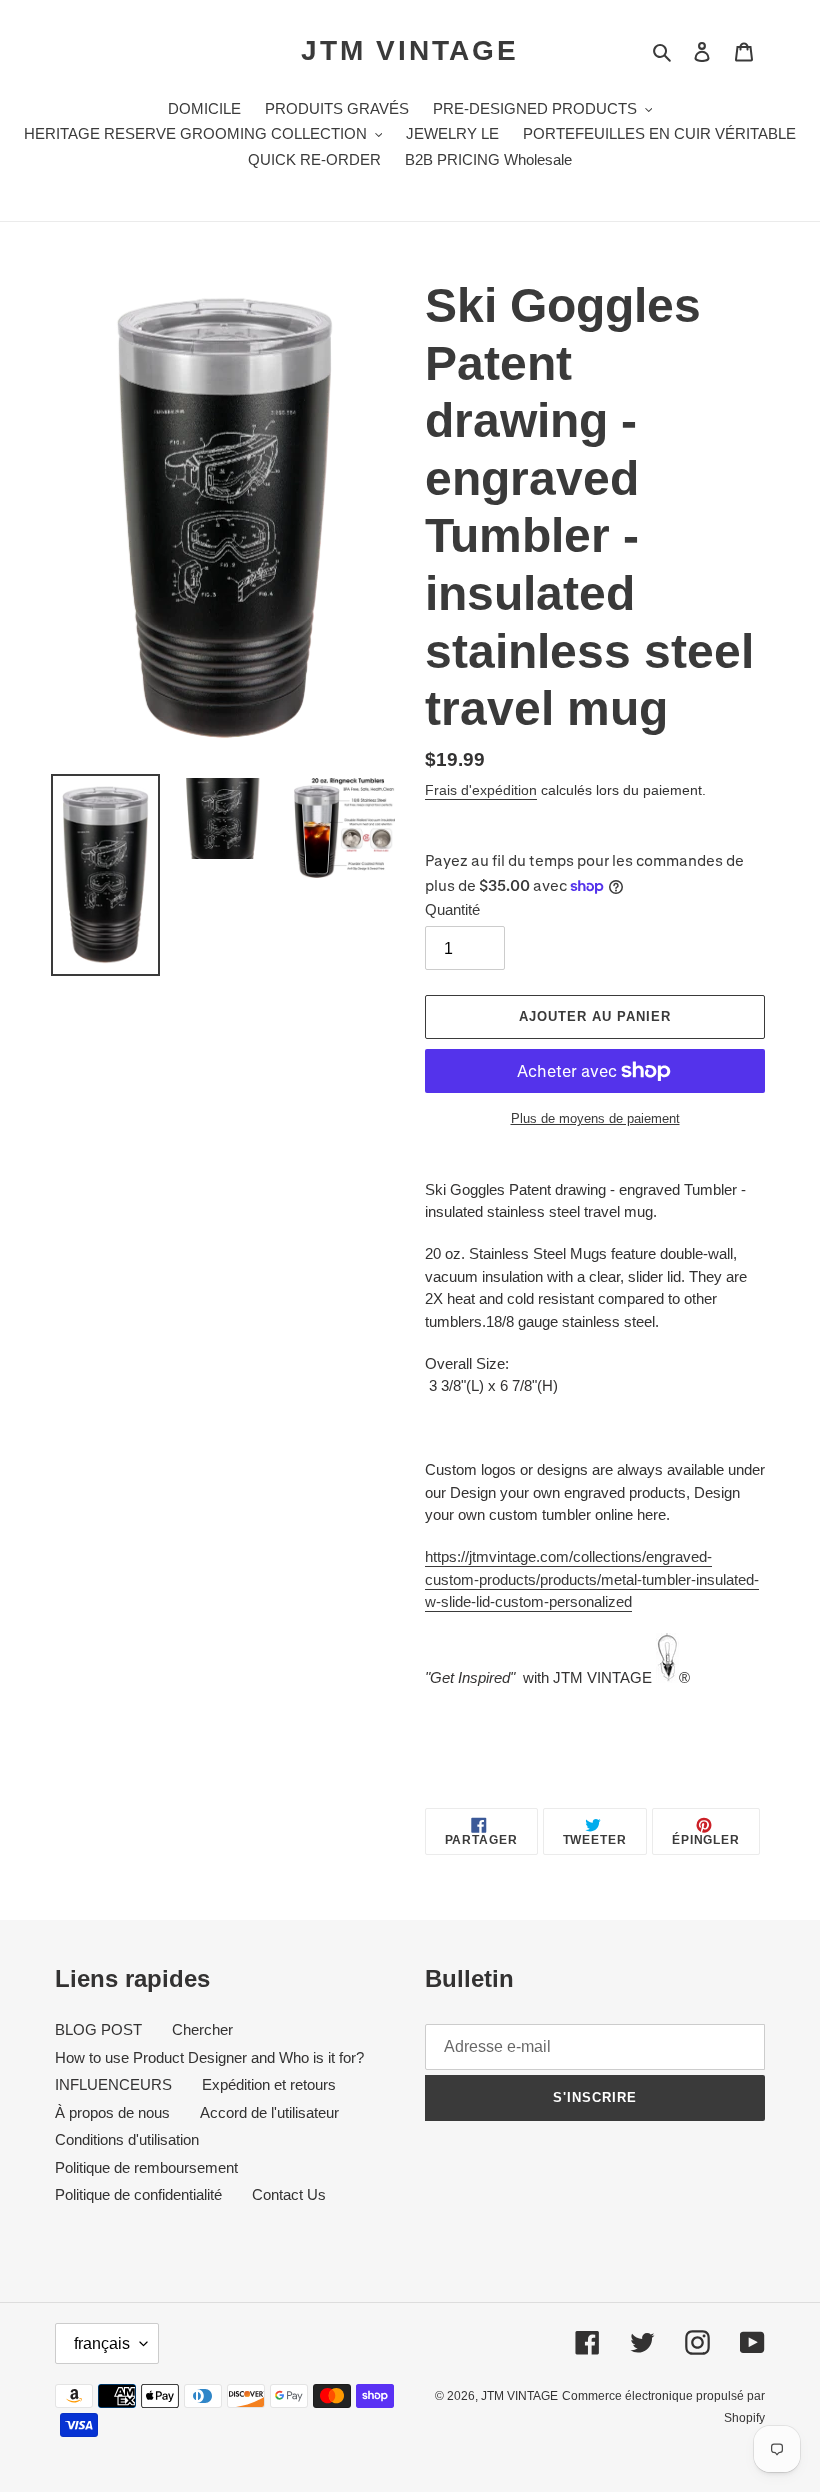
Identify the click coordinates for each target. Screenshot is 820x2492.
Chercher (202, 2029)
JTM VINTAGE (410, 50)
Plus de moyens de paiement (595, 1118)
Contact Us (289, 2194)
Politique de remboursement (146, 2167)
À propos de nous (112, 2112)
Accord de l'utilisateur (269, 2112)
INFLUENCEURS (113, 2084)
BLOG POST (98, 2029)
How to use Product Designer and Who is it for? (209, 2057)
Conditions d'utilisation (127, 2139)
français (102, 2343)
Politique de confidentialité (138, 2194)
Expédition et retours (269, 2084)
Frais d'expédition (481, 790)
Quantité (452, 909)
